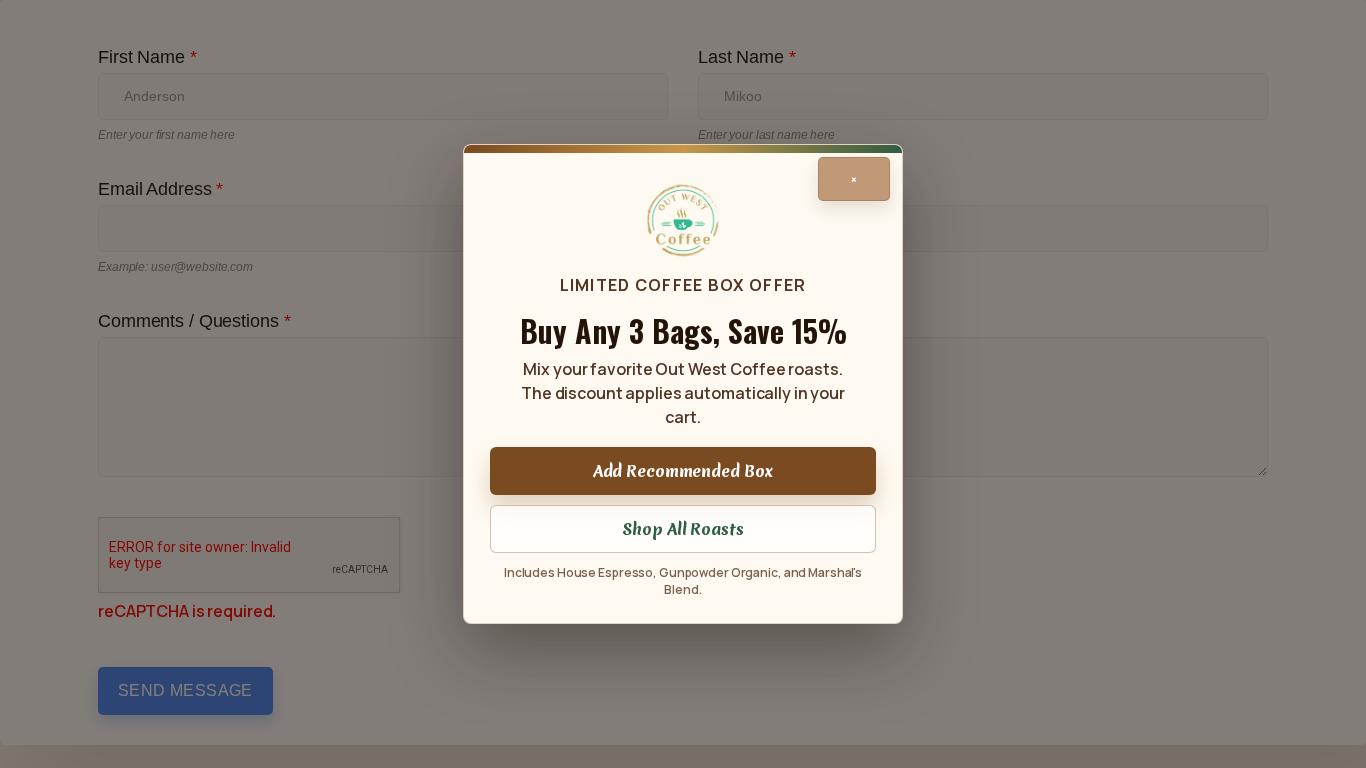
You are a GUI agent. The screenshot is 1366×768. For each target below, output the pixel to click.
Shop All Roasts (682, 529)
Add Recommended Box (683, 471)
